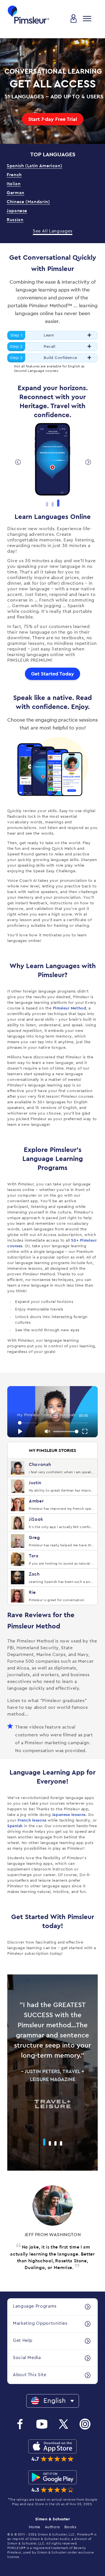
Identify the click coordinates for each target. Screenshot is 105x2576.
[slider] (53, 1423)
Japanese (17, 211)
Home (35, 2527)
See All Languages (53, 231)
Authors (52, 2527)
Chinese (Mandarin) (28, 202)
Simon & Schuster (53, 2519)
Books (70, 2527)
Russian (15, 220)
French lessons (32, 1820)
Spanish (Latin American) (34, 166)
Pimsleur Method (69, 1008)
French (14, 175)
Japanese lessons (69, 1815)
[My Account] (74, 19)
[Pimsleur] (29, 15)
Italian (14, 184)
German (16, 193)
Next (88, 462)
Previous (17, 462)
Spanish (15, 1826)
